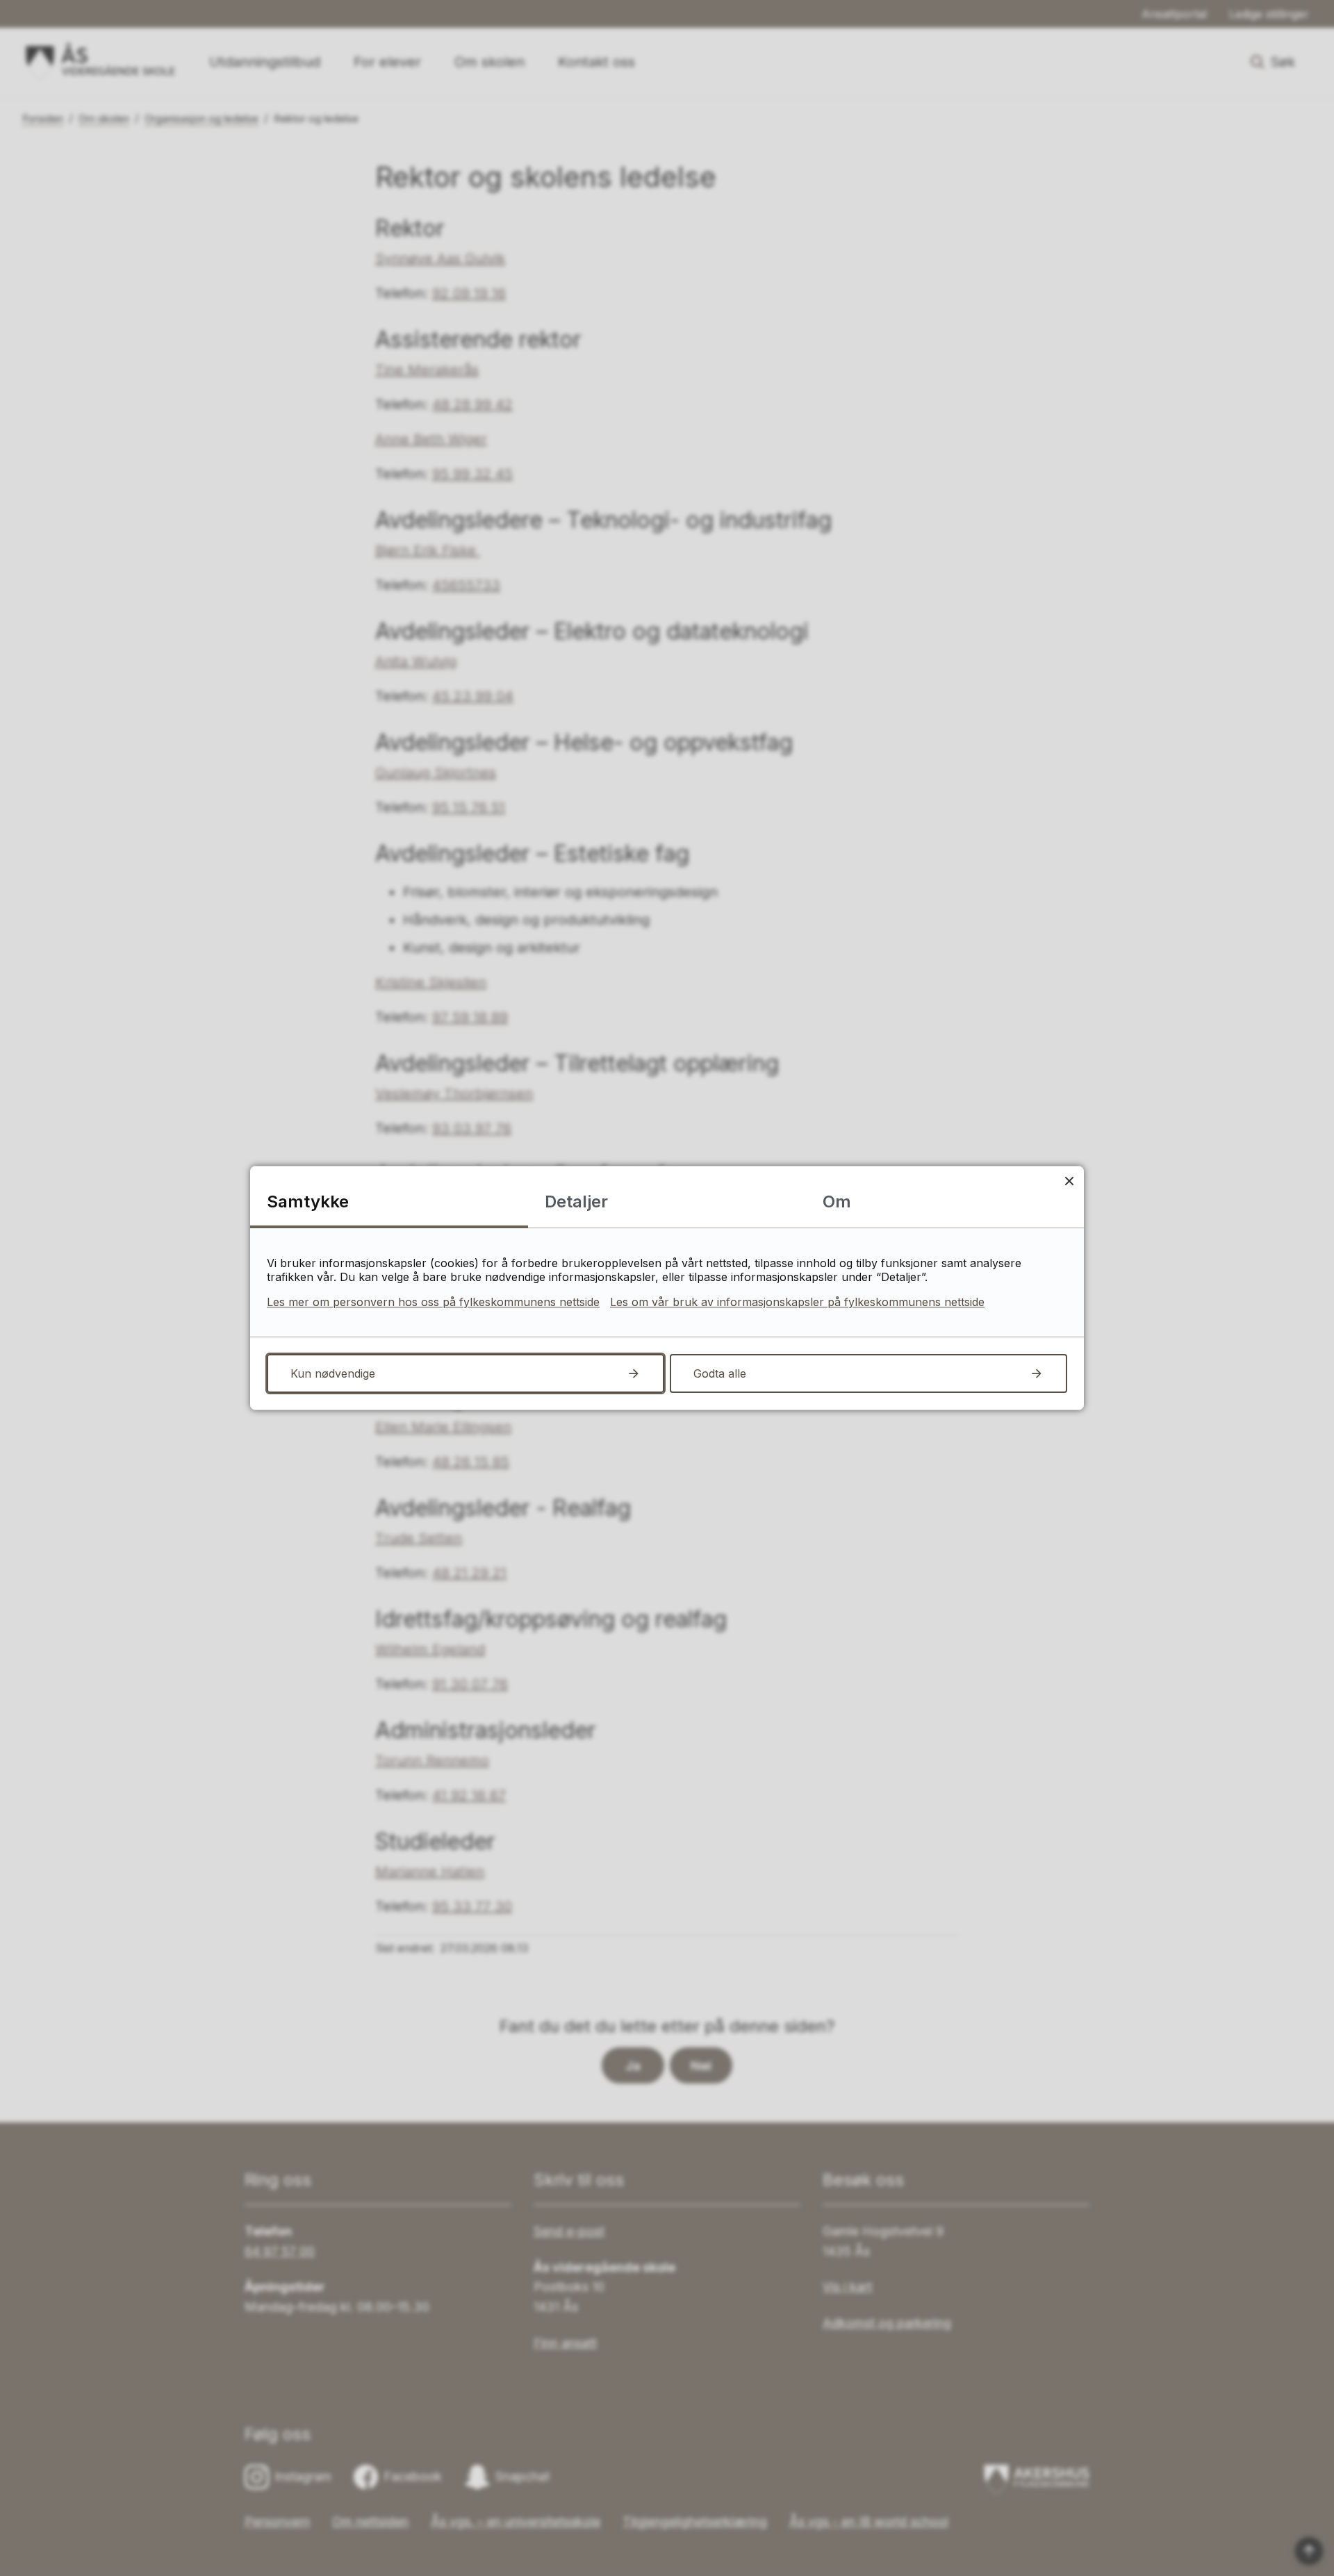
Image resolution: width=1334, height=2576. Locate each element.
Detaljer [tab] (576, 1202)
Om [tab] (837, 1202)
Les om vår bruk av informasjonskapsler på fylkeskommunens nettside (797, 1302)
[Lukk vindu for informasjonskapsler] (1069, 1181)
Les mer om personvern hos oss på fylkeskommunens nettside (433, 1302)
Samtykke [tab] (308, 1202)
